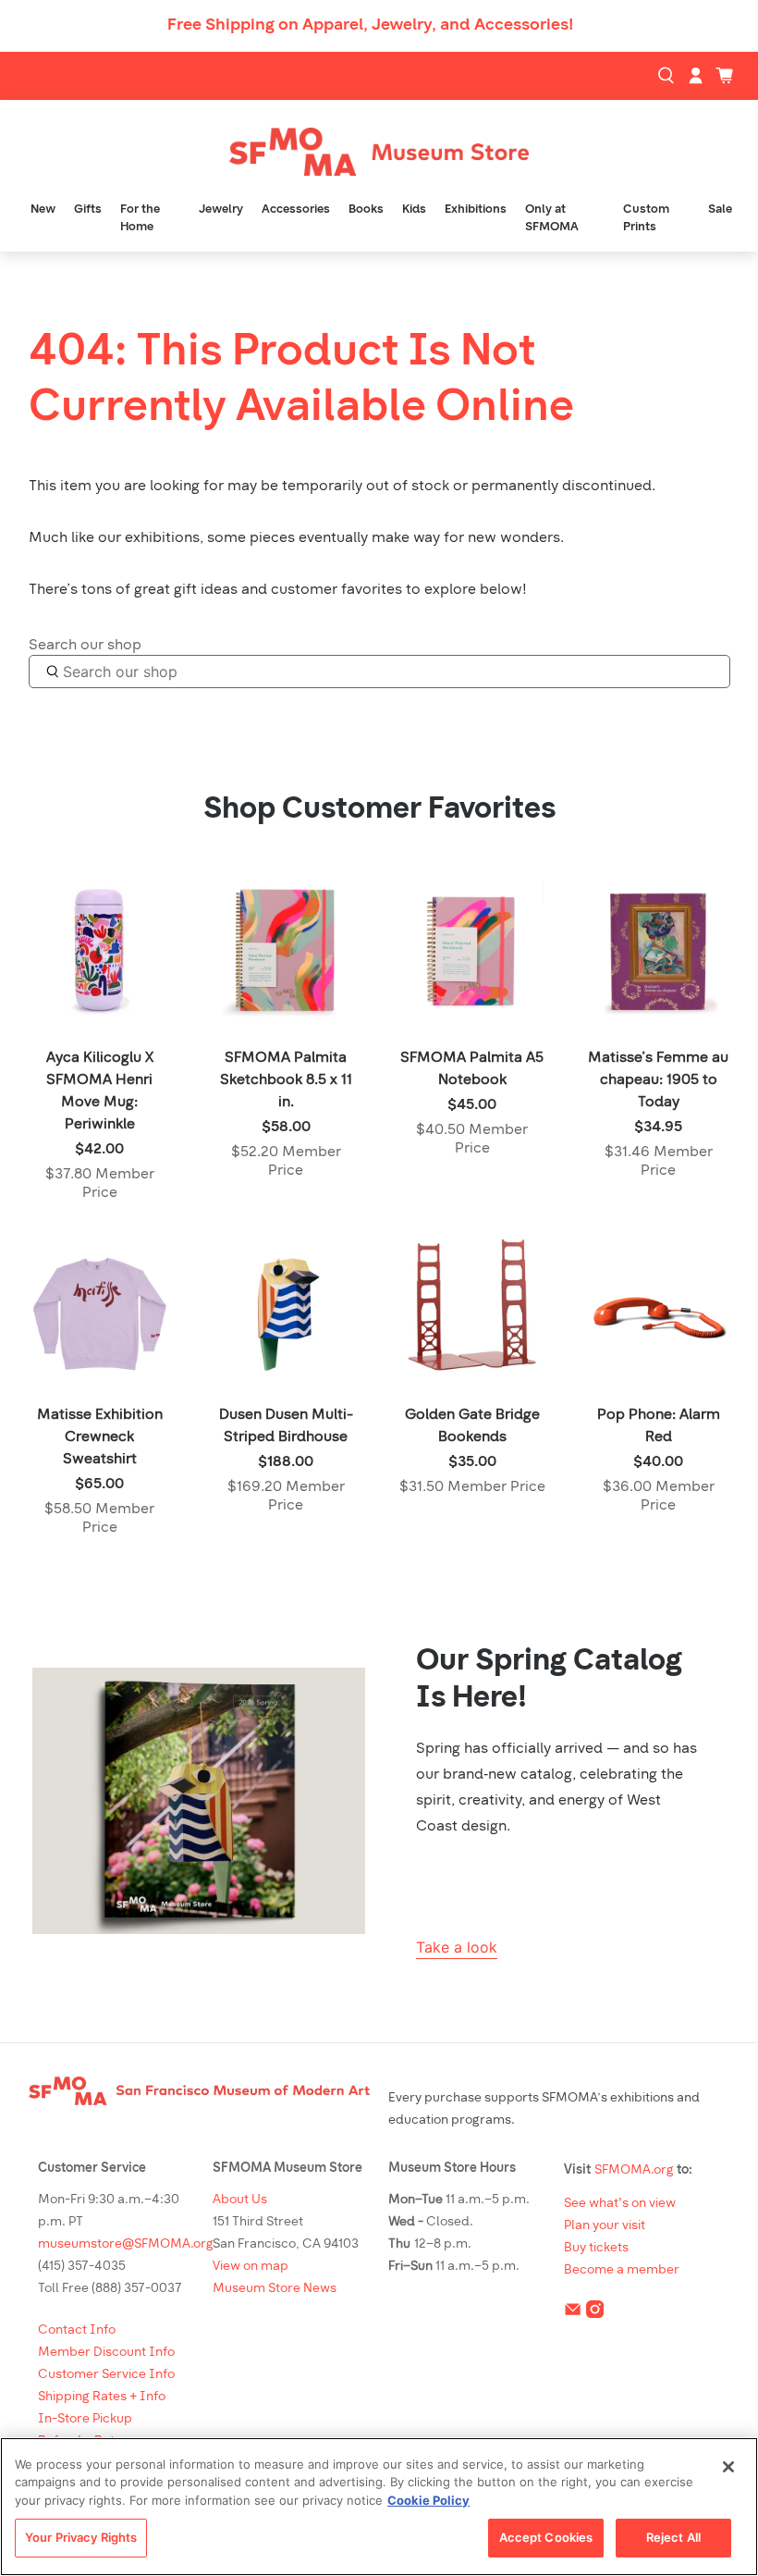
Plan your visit (605, 2226)
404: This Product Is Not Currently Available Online (301, 381)
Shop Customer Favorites (379, 810)
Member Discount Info (106, 2353)
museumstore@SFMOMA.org (126, 2244)
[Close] (728, 2467)
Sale (720, 210)
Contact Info (77, 2330)
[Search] (668, 76)
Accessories (296, 210)
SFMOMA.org (634, 2170)
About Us (240, 2200)
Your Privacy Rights (81, 2537)
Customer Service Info (106, 2375)
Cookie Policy (428, 2500)
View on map (251, 2267)
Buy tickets (596, 2248)
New (43, 210)
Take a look (457, 1947)
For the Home (140, 219)
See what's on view (620, 2204)
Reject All (673, 2537)
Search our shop (85, 646)
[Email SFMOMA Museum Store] (573, 2313)
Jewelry (221, 210)
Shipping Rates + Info (102, 2397)
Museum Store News (275, 2289)
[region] (379, 2507)
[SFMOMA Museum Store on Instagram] (595, 2313)
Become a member (622, 2270)
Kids (414, 210)
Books (366, 210)
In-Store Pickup (85, 2419)
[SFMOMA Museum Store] (379, 152)
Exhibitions (476, 210)
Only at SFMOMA (552, 219)
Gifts (88, 210)
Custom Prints (646, 219)
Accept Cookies (546, 2537)
